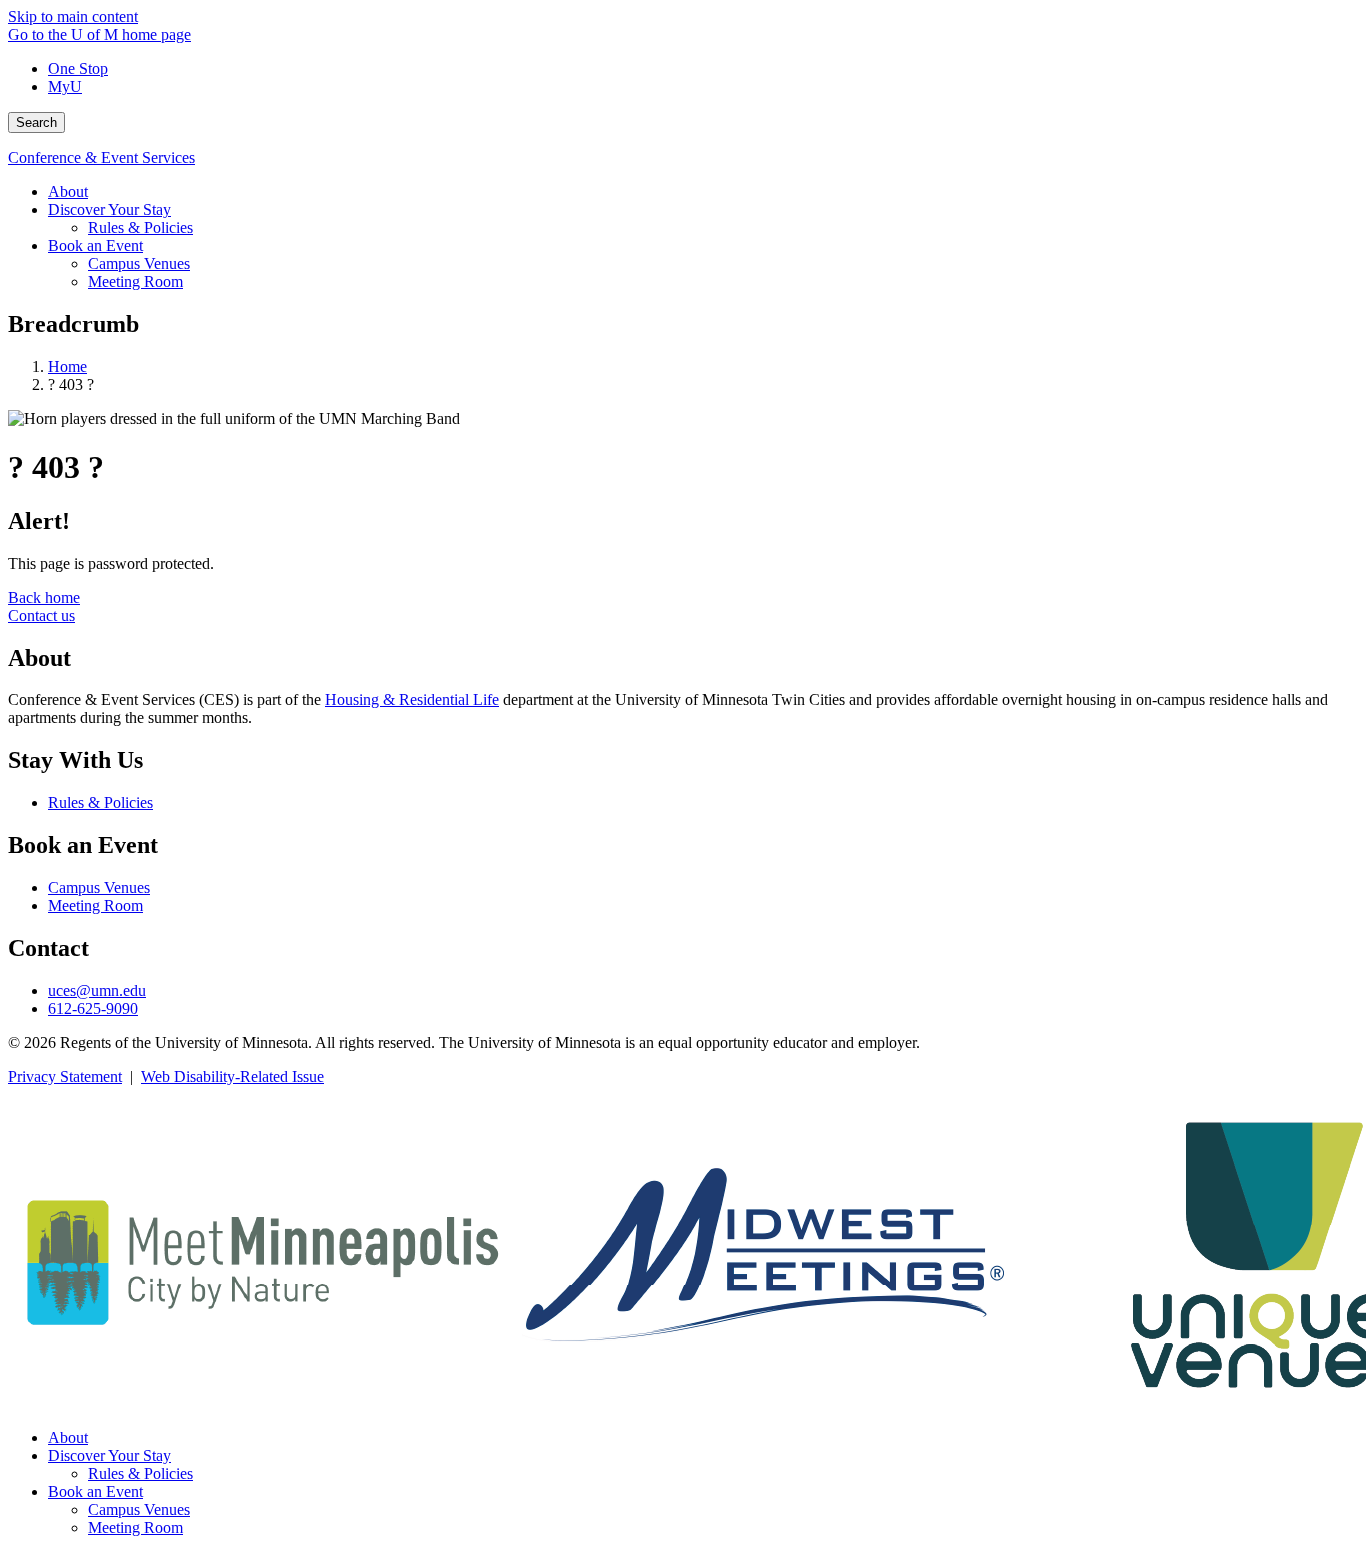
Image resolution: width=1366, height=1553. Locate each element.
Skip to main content (73, 16)
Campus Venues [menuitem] (139, 263)
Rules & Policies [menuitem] (140, 227)
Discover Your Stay (109, 1455)
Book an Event (95, 1491)
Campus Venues (99, 887)
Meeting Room (95, 905)
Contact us (41, 615)
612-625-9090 (93, 1008)
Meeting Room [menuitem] (135, 281)
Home (67, 366)
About (68, 1437)
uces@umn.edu (97, 990)
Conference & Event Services (101, 157)
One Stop (78, 68)
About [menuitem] (68, 191)
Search (36, 122)
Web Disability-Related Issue (232, 1076)
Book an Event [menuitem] (95, 245)
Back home (44, 597)
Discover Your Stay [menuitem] (109, 209)
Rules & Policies (100, 802)
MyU (65, 86)
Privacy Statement (65, 1076)
